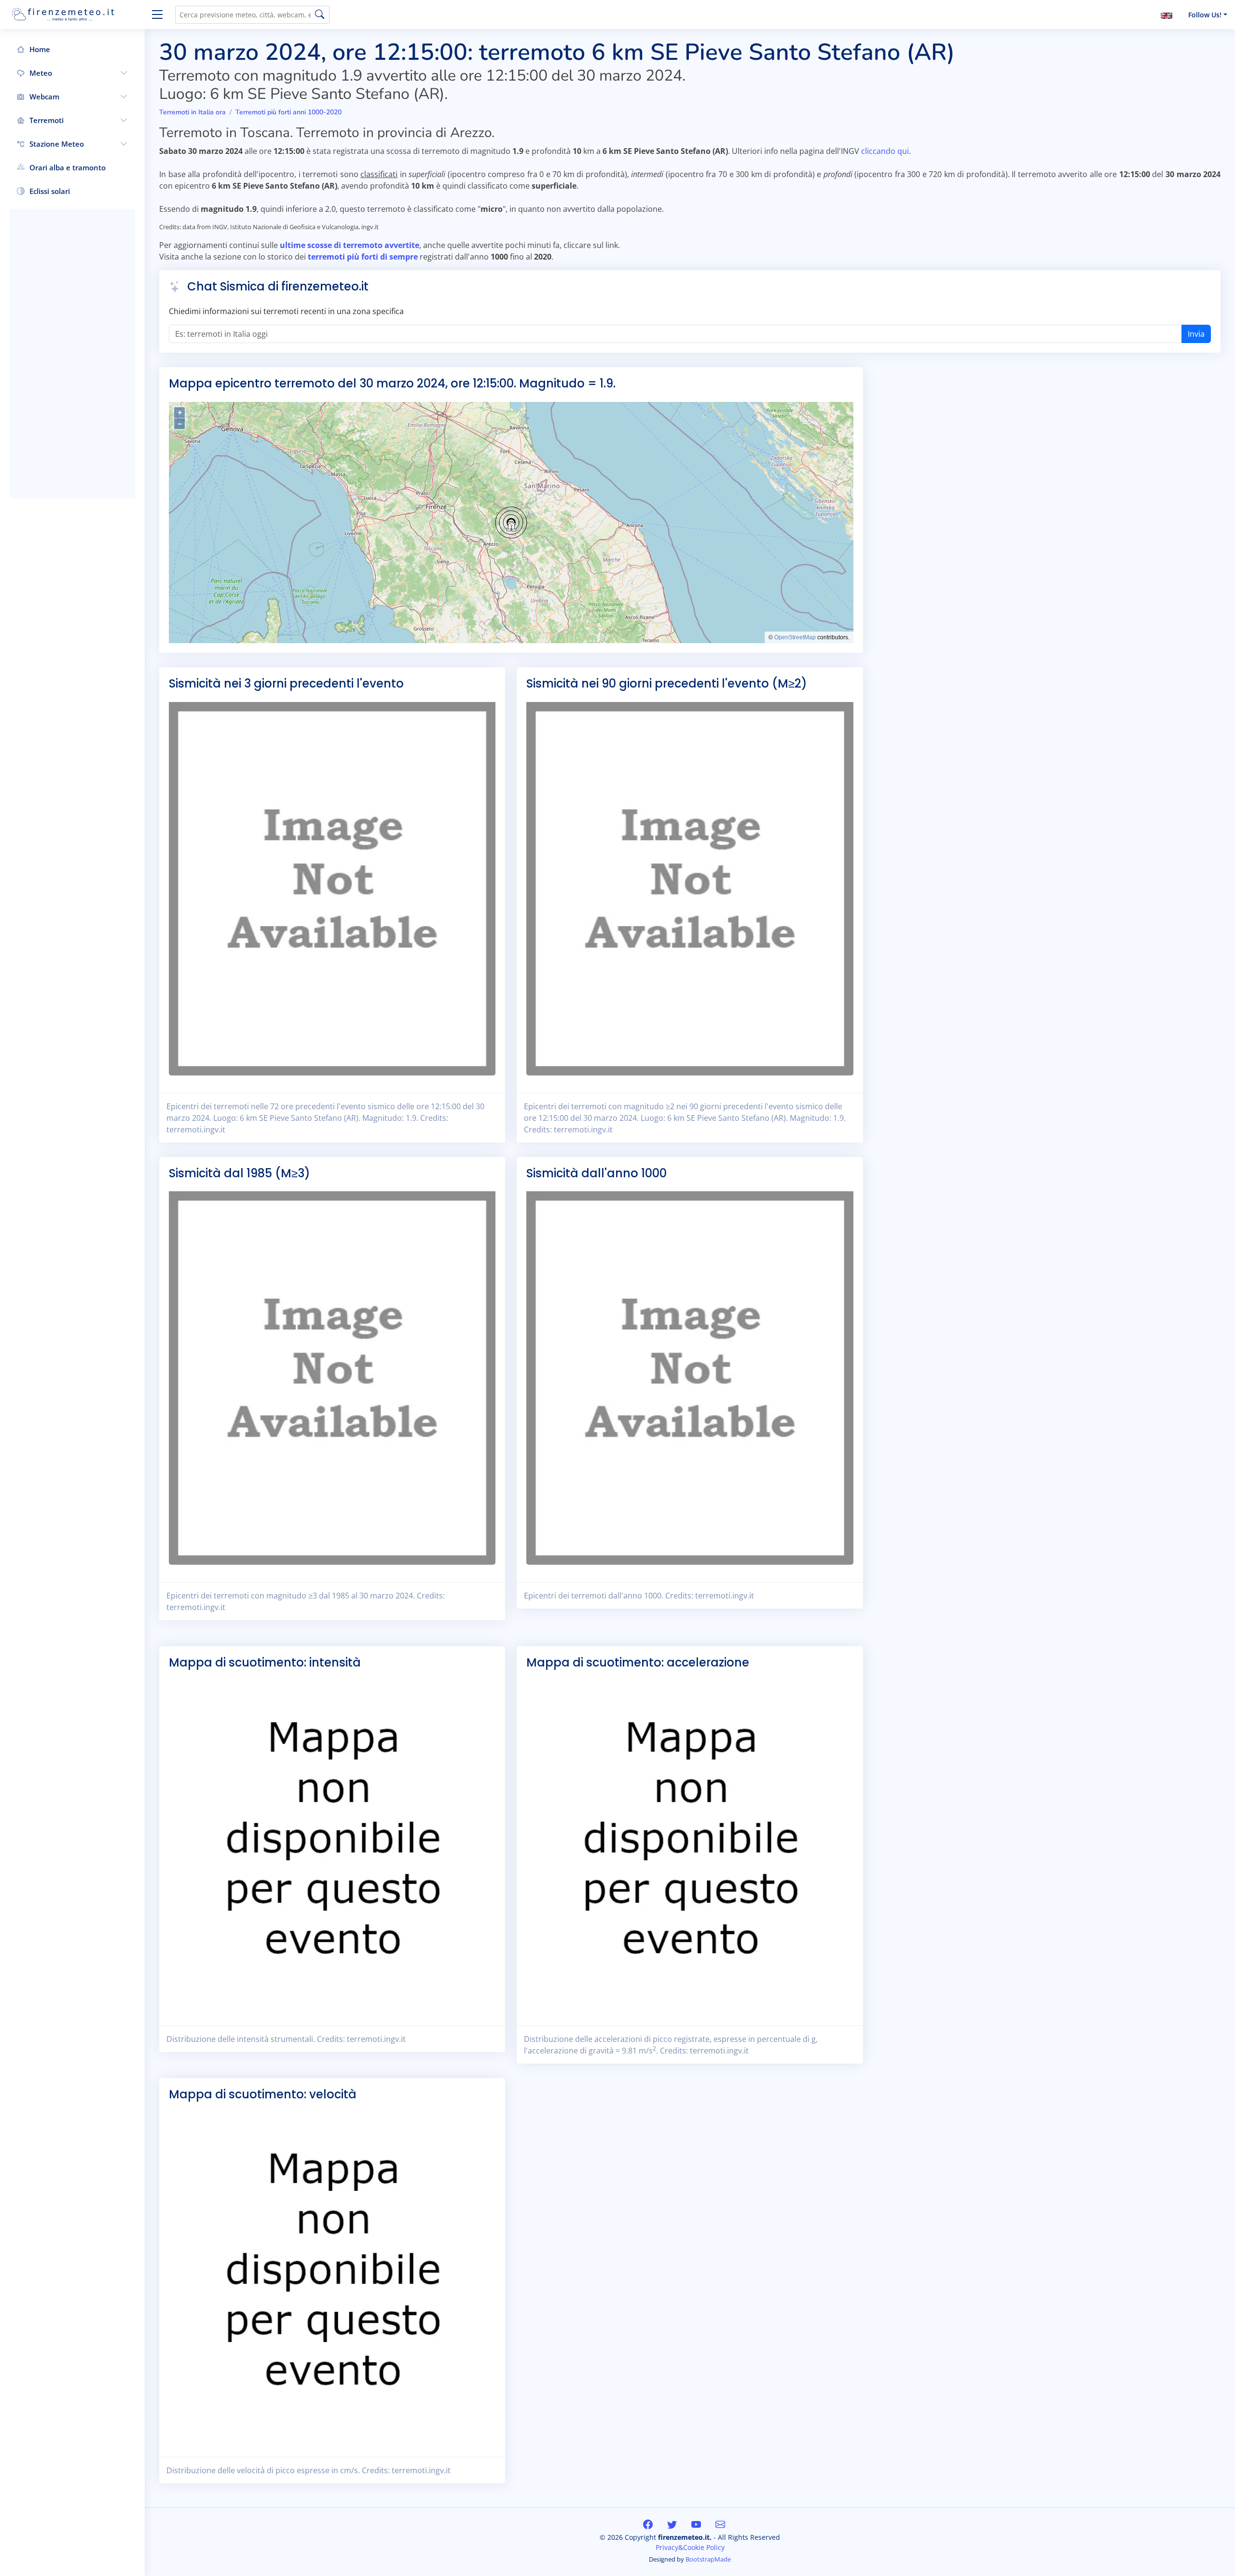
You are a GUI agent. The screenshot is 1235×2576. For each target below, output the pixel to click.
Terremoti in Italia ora (192, 112)
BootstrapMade (708, 2559)
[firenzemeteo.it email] (720, 2525)
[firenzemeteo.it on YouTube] (697, 2525)
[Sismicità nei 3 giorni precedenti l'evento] (332, 888)
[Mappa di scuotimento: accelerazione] (690, 1844)
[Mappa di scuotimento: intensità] (332, 1844)
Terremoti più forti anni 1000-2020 (288, 112)
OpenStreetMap (795, 637)
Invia (1196, 334)
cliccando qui (885, 151)
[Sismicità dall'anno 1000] (690, 1378)
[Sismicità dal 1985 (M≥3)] (332, 1378)
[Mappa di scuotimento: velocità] (332, 2275)
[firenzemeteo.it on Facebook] (649, 2525)
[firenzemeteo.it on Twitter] (673, 2525)
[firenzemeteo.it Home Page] (77, 14)
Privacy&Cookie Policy (690, 2547)
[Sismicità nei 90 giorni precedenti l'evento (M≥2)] (690, 888)
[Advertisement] (72, 354)
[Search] (320, 15)
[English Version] (1166, 15)
